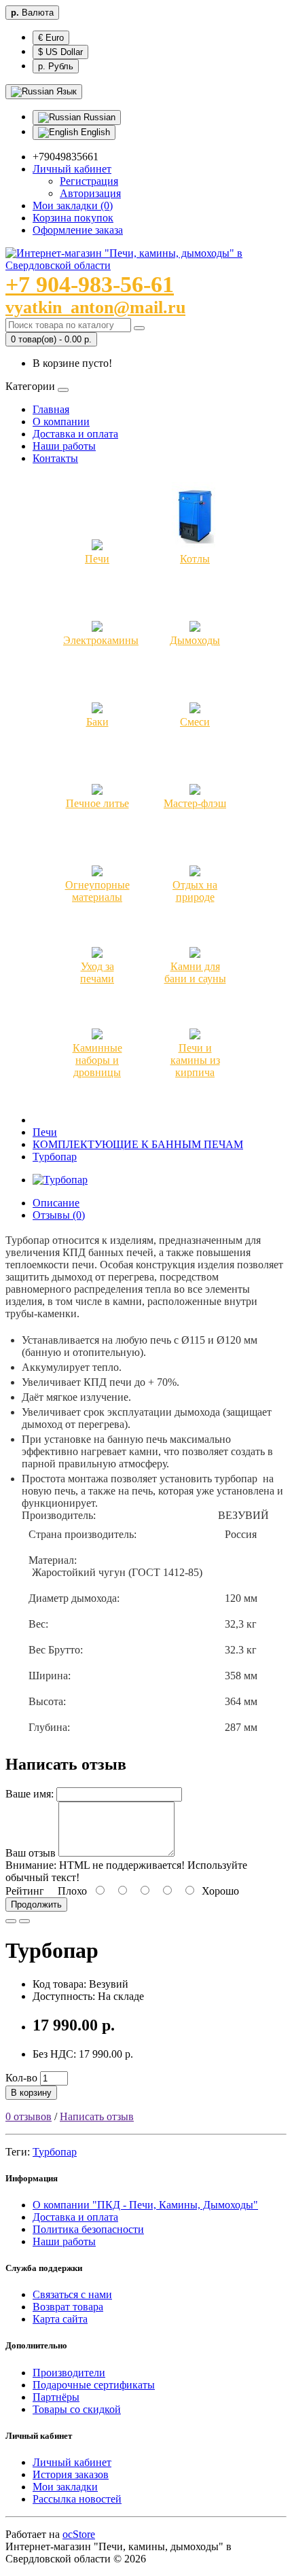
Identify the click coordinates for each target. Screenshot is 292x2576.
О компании (61, 422)
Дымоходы (195, 640)
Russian (98, 117)
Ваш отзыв (31, 1853)
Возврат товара (68, 2307)
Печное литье (97, 803)
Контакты (55, 458)
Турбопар (55, 1157)
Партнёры (56, 2397)
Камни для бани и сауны (195, 972)
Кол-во (21, 2078)
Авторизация (90, 193)
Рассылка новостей (77, 2499)
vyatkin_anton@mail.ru (95, 307)
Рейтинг (25, 1891)
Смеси (195, 722)
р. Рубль (56, 66)
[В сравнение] (24, 1921)
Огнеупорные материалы (97, 891)
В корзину (31, 2093)
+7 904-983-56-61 (90, 284)
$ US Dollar (60, 52)
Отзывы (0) (59, 1215)
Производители (69, 2373)
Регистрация (89, 181)
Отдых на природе (195, 891)
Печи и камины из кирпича (195, 1060)
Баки (97, 722)
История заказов (71, 2474)
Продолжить (36, 1904)
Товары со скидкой (77, 2409)
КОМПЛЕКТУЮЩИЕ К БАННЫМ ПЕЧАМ (138, 1144)
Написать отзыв (97, 2116)
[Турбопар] (60, 1180)
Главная (51, 409)
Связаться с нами (72, 2294)
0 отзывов (29, 2116)
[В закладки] (11, 1921)
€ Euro (51, 38)
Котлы (195, 559)
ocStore (79, 2534)
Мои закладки (65, 2487)
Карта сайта (60, 2319)
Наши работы (64, 446)
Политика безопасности (88, 2229)
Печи (97, 559)
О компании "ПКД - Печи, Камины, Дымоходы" (145, 2205)
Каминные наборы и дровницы (97, 1060)
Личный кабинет (72, 2462)
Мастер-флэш (195, 803)
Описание (56, 1203)
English (94, 132)
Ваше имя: (30, 1794)
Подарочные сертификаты (94, 2385)
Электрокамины (101, 640)
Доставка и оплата (75, 434)
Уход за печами (97, 972)
